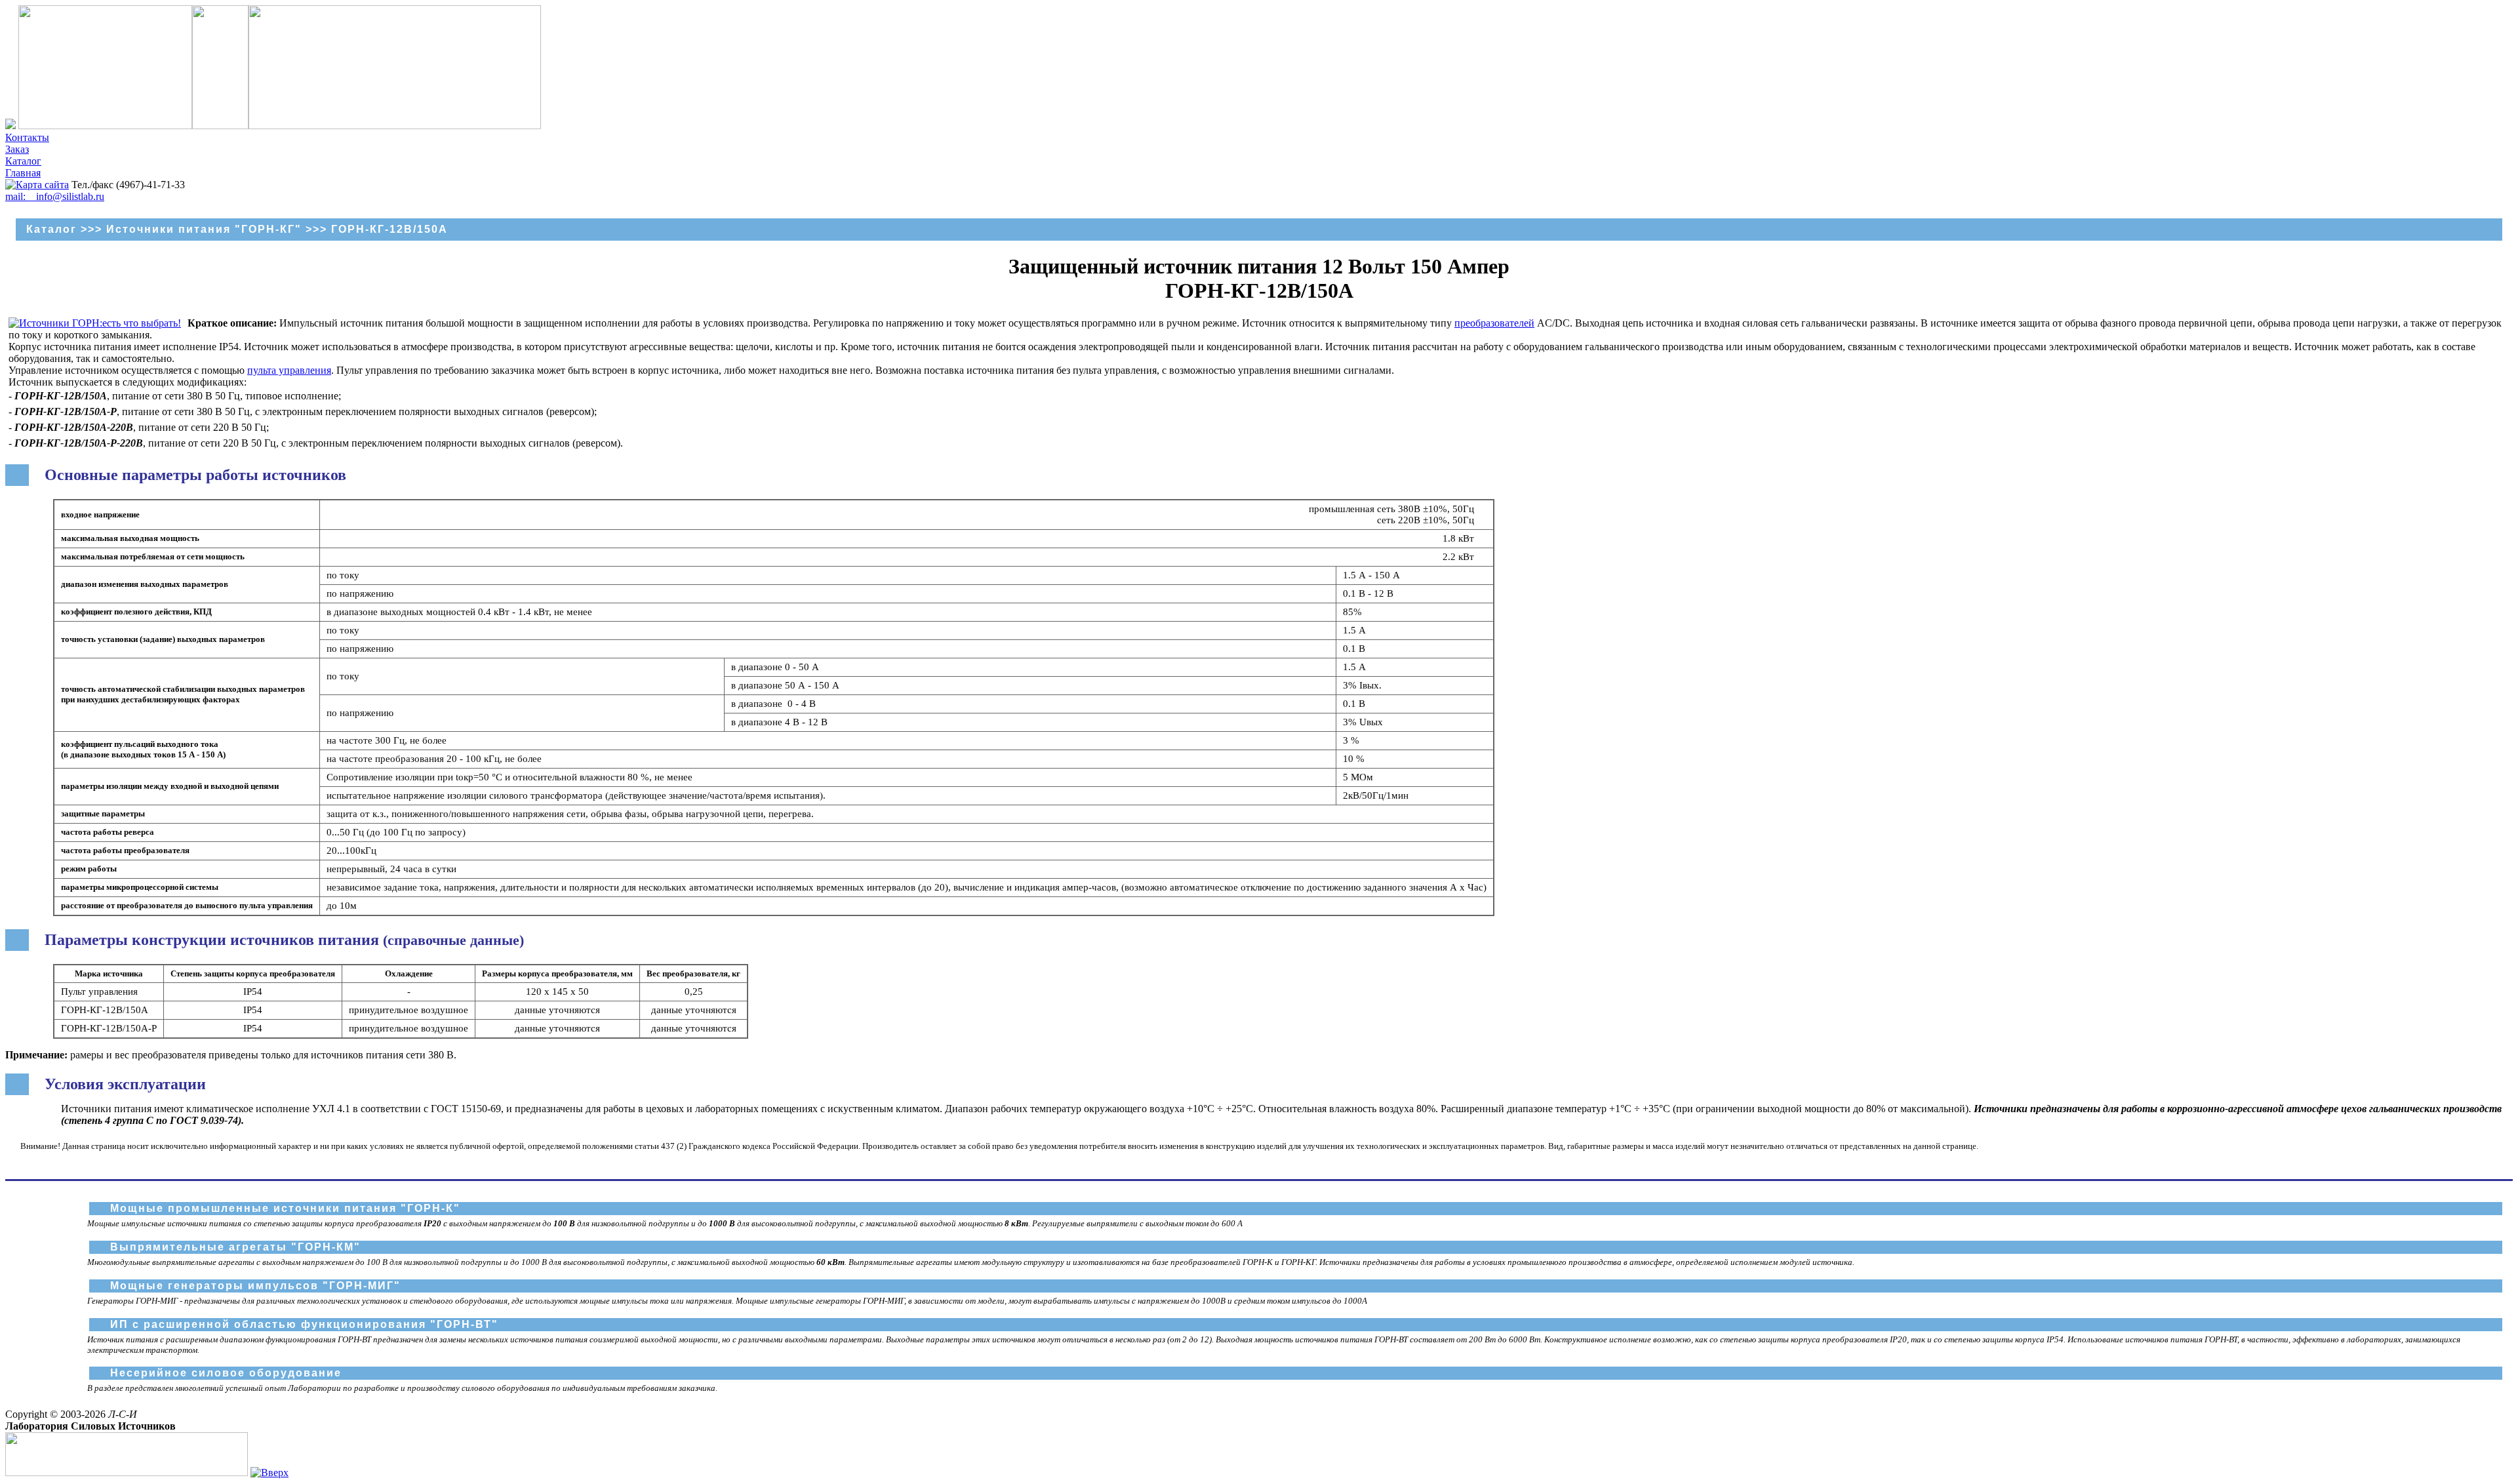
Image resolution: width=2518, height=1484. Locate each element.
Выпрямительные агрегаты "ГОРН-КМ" (235, 1247)
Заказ (17, 149)
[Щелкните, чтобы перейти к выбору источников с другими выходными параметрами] (95, 323)
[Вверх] (270, 1473)
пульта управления (289, 370)
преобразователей (1494, 323)
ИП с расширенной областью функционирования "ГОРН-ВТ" (304, 1324)
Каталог (23, 161)
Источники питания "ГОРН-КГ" (204, 229)
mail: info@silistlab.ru (55, 196)
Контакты (27, 137)
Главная (23, 173)
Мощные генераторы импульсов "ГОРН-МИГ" (255, 1286)
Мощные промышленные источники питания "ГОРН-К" (285, 1208)
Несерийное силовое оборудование (226, 1373)
